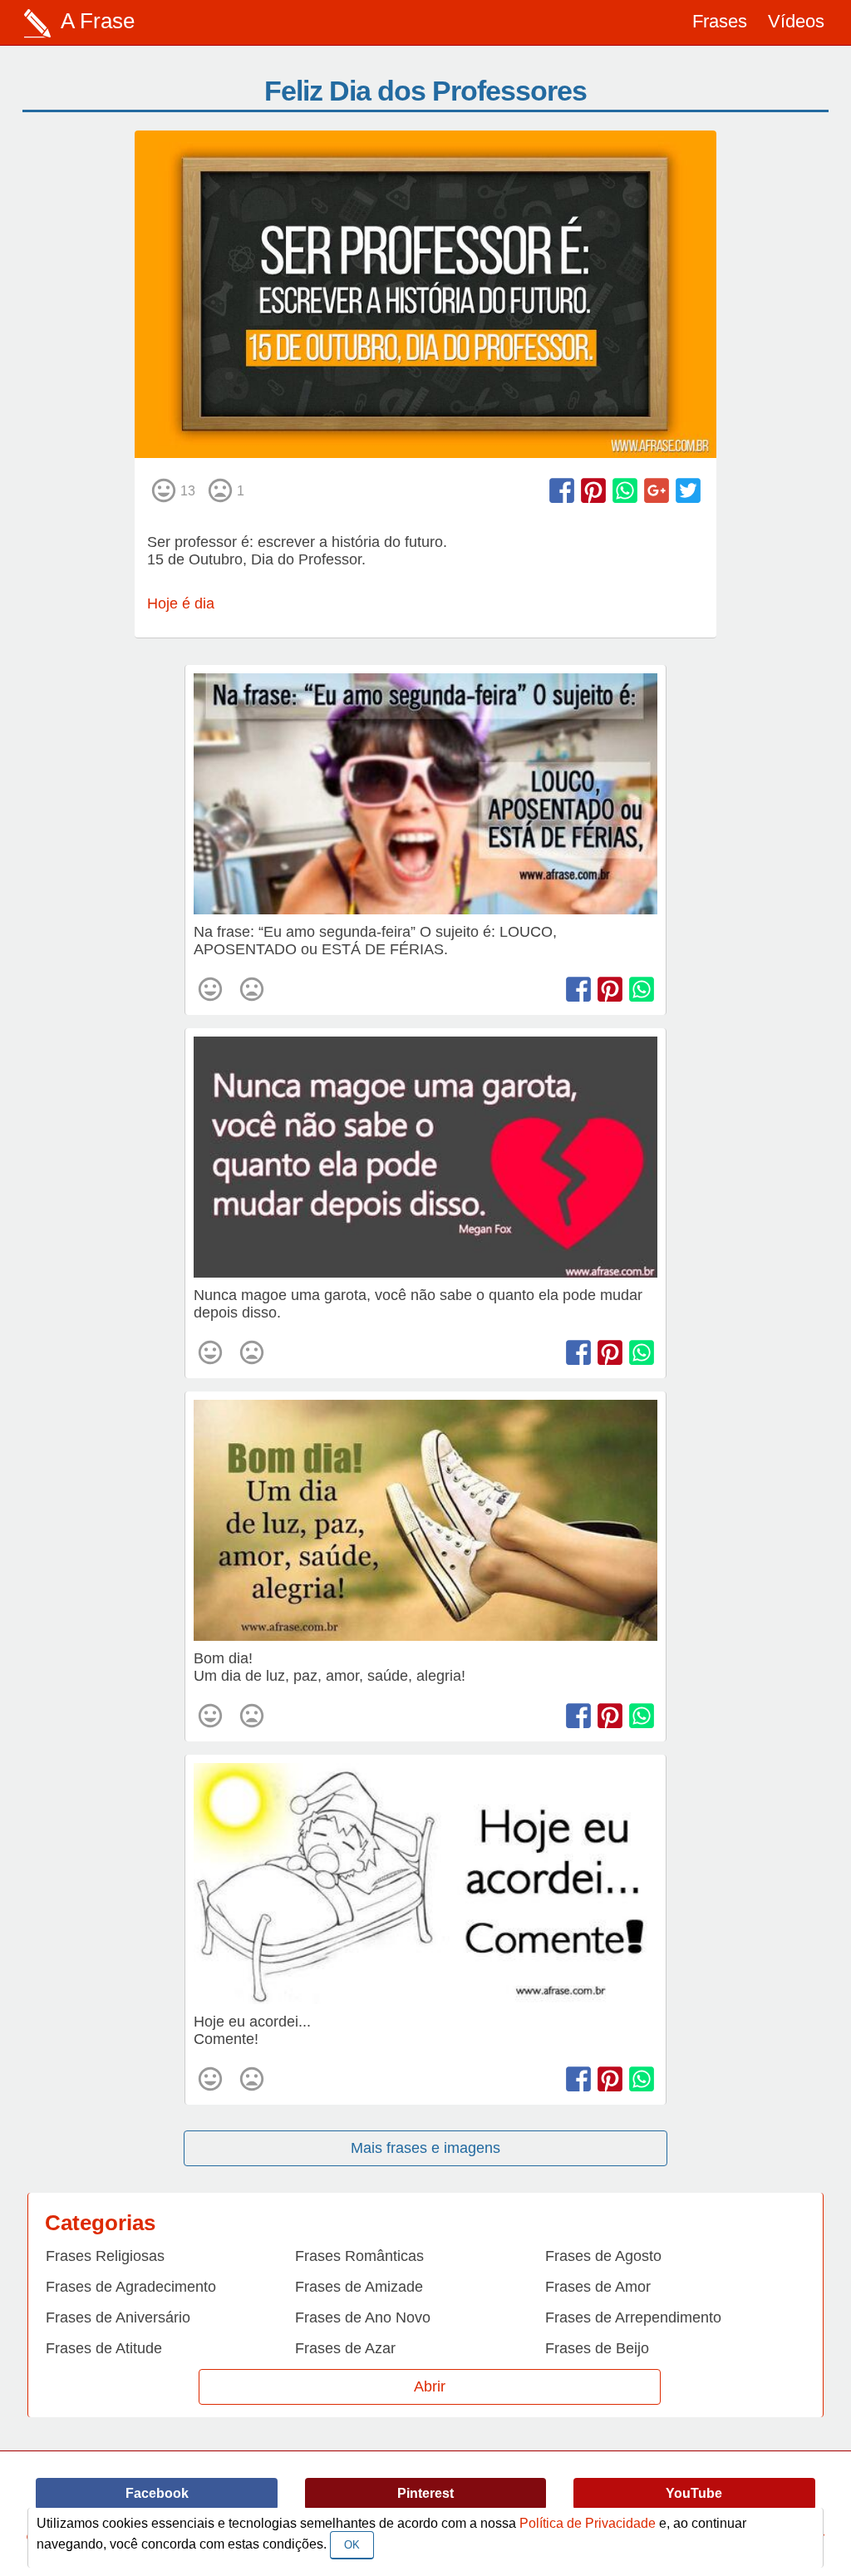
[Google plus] (657, 490)
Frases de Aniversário (118, 2317)
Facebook (157, 2493)
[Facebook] (562, 490)
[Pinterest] (593, 490)
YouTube (694, 2493)
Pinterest (425, 2493)
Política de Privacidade (588, 2523)
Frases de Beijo (597, 2348)
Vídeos (796, 21)
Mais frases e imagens (425, 2148)
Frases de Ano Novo (363, 2317)
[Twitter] (688, 490)
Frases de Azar (345, 2348)
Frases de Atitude (104, 2348)
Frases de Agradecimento (131, 2287)
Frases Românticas (359, 2256)
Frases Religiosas (105, 2256)
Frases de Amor (598, 2287)
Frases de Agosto (603, 2256)
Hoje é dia (181, 603)
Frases (720, 21)
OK (352, 2545)
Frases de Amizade (359, 2287)
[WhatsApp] (625, 490)
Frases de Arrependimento (633, 2317)
